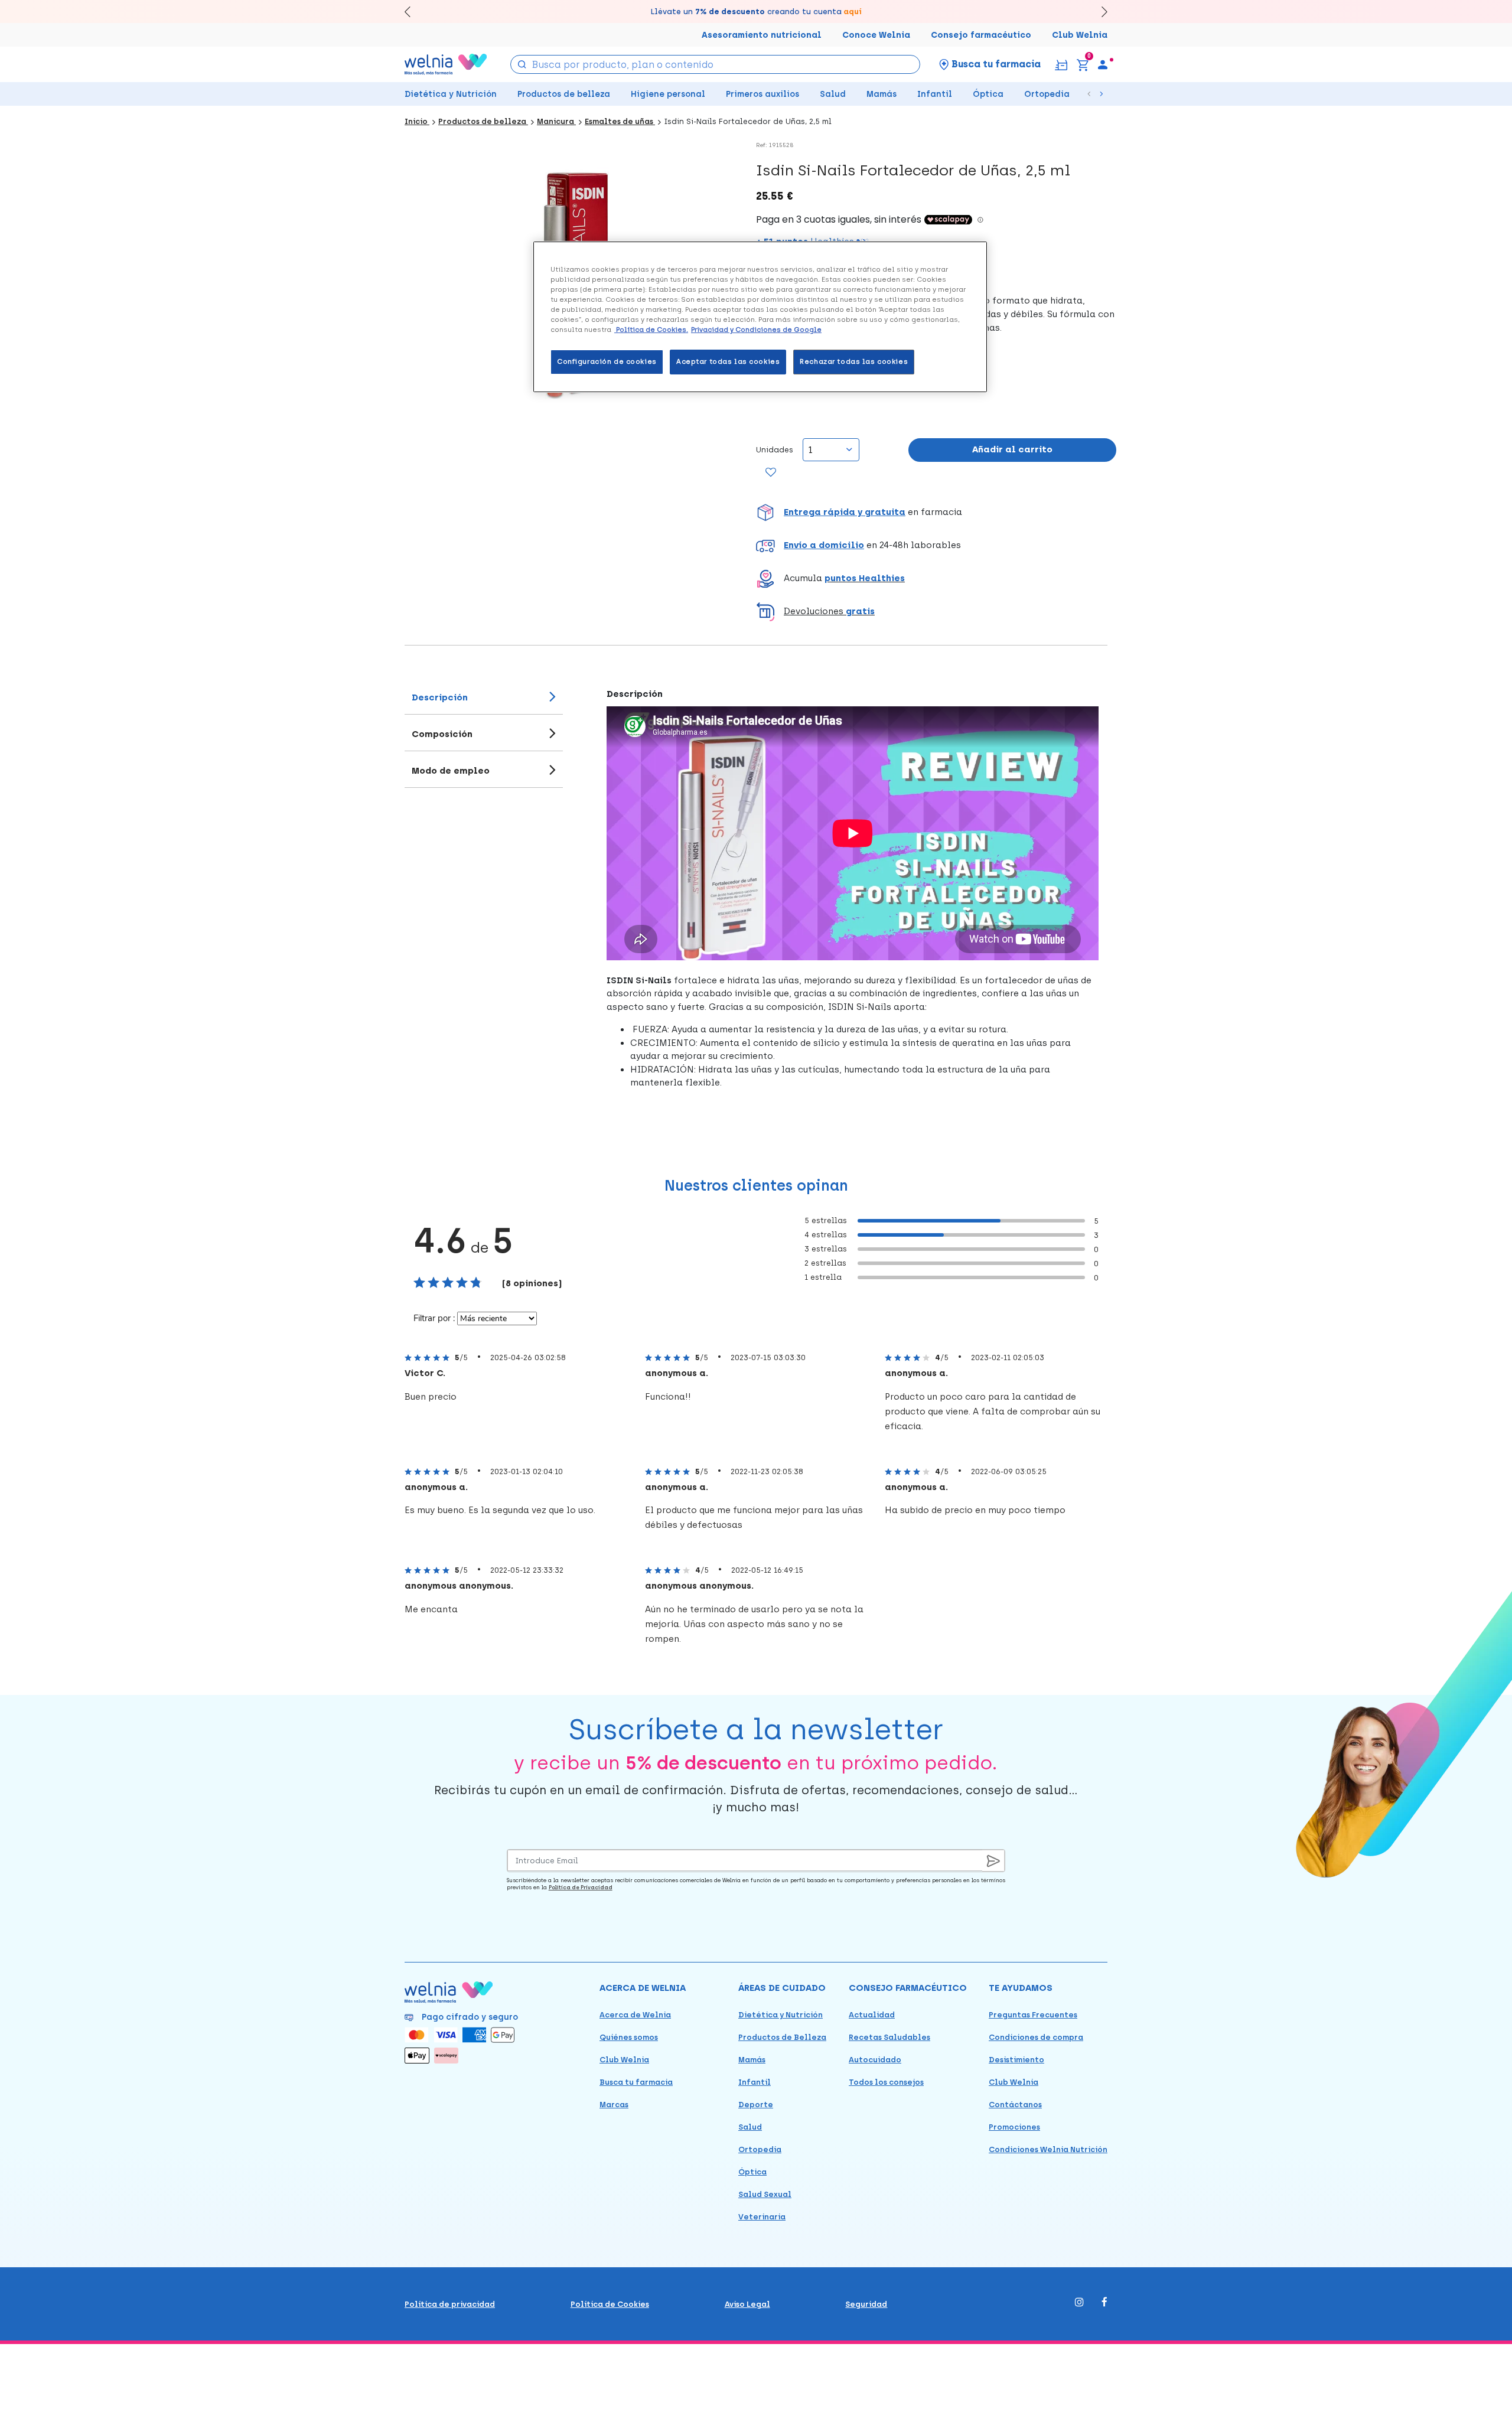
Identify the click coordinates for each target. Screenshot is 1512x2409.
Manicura (556, 121)
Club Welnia (1080, 35)
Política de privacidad (450, 2304)
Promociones (1014, 2127)
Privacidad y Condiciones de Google (756, 330)
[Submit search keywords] (522, 63)
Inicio (417, 121)
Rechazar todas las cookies (854, 361)
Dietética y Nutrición (451, 94)
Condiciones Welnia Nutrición (1048, 2149)
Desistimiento (1016, 2060)
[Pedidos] (1061, 64)
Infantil (935, 94)
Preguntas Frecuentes (1033, 2015)
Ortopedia (1047, 94)
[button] (936, 513)
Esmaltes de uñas (620, 121)
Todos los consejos (886, 2082)
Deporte (756, 2105)
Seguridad (866, 2304)
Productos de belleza (564, 94)
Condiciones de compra (1036, 2037)
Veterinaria (762, 2217)
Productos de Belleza (782, 2037)
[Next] (1099, 12)
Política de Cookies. (651, 330)
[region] (760, 317)
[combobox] (716, 64)
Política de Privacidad (581, 1887)
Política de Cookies (610, 2304)
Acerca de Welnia (635, 2015)
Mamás (882, 94)
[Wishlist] (771, 473)
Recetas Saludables (889, 2037)
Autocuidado (875, 2060)
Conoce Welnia (876, 35)
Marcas (614, 2105)
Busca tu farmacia (636, 2082)
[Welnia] (446, 64)
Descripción (440, 697)
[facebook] (1104, 2303)
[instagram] (1079, 2303)
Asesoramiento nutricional (762, 35)
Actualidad (872, 2015)
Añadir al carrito (1012, 449)
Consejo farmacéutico (981, 35)
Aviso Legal (747, 2304)
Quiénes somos (629, 2037)
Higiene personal (668, 94)
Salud (833, 94)
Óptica (988, 94)
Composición (442, 734)
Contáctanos (1015, 2105)
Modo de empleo (451, 771)
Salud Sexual (765, 2194)
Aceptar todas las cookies (728, 361)
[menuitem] (1103, 64)
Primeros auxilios (762, 94)
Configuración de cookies (607, 361)
